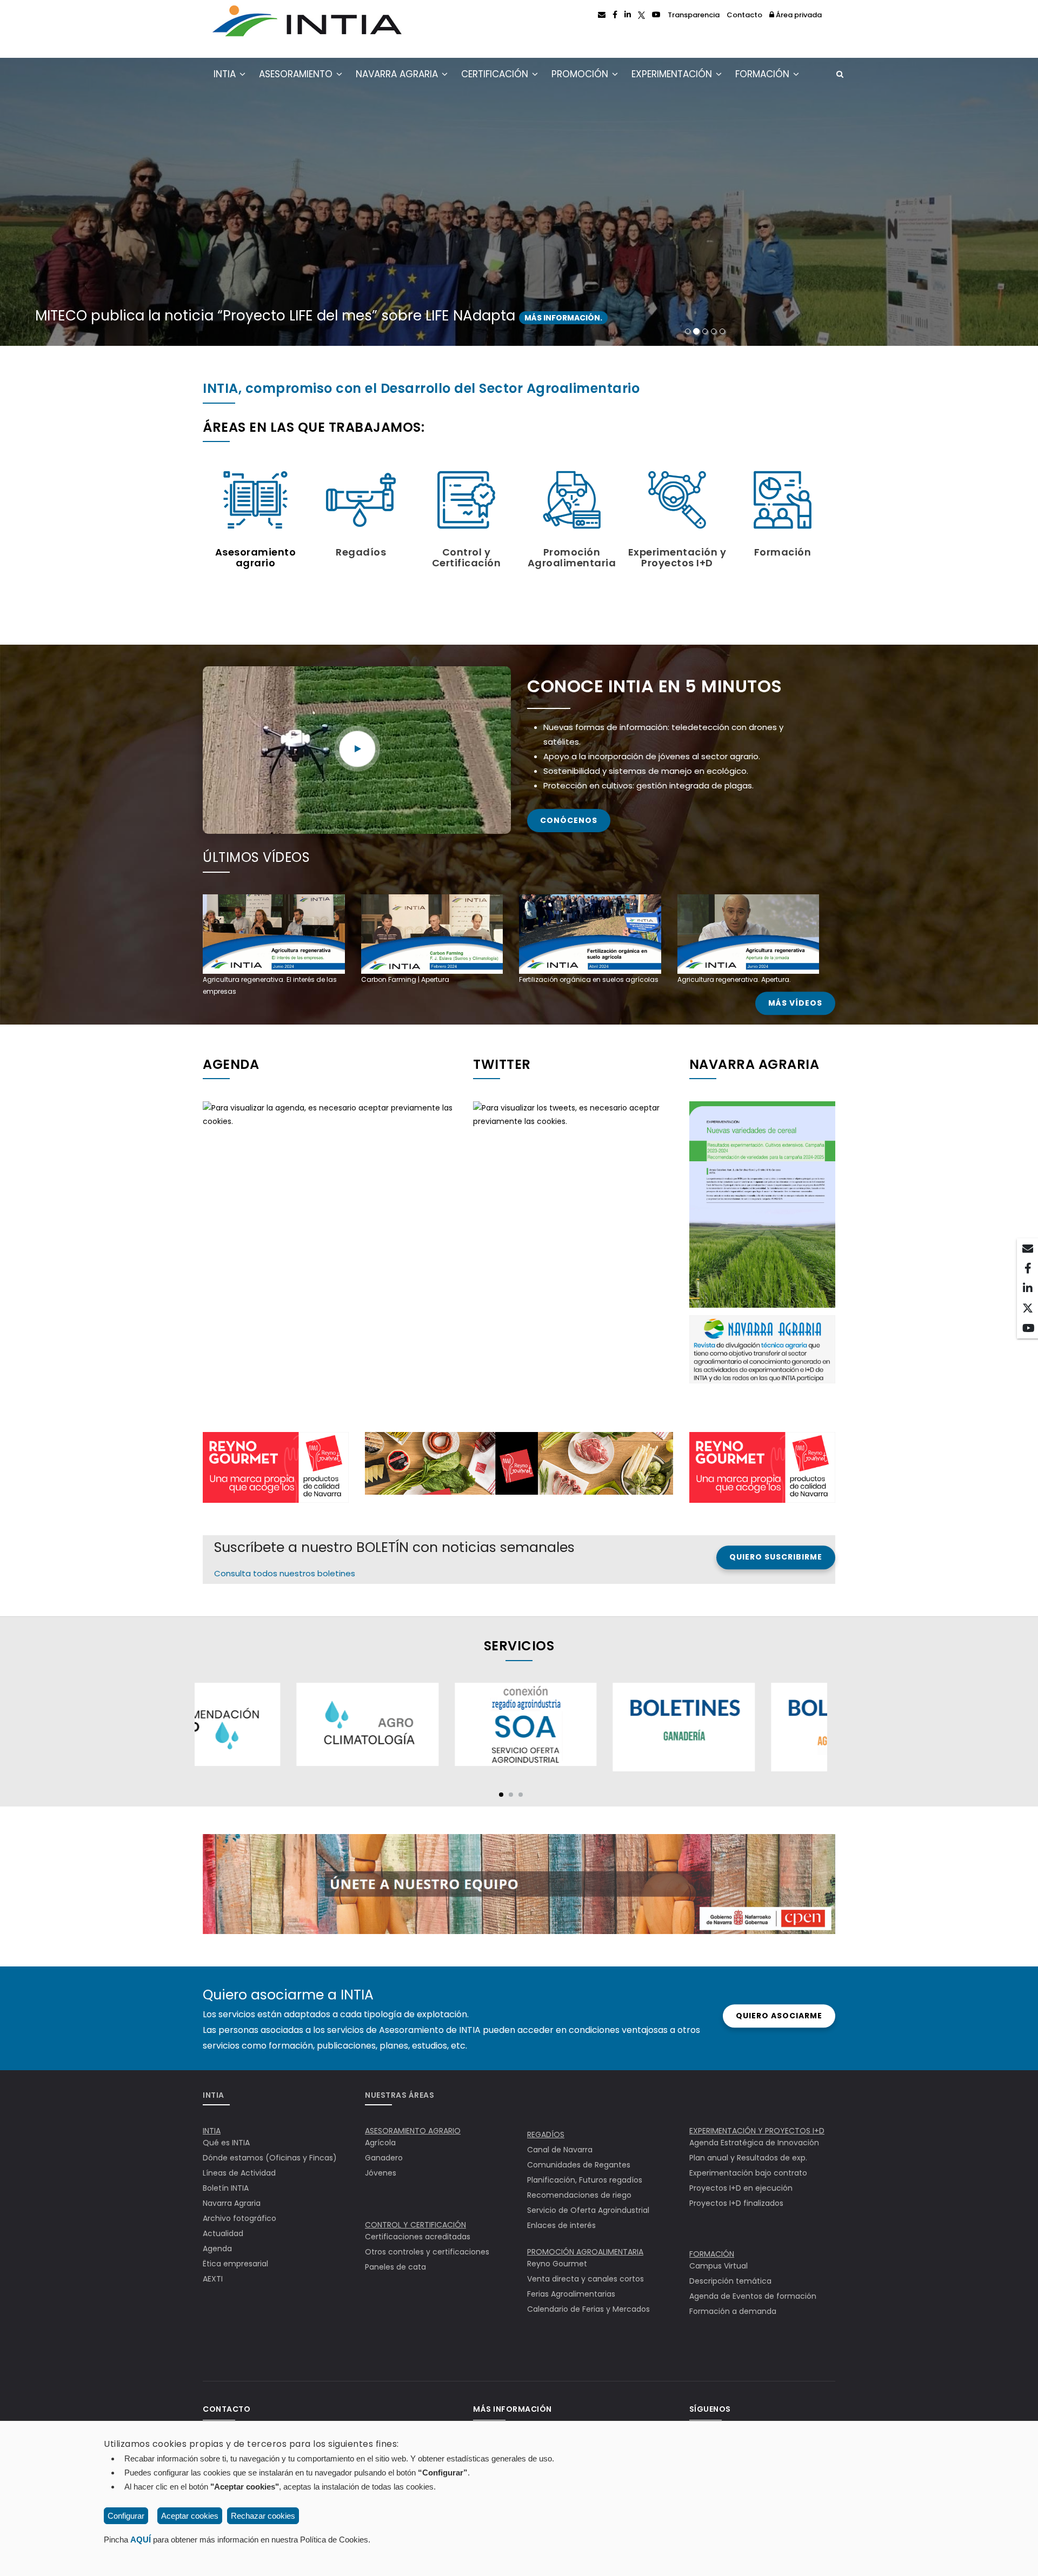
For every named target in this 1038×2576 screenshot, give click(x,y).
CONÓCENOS (569, 820)
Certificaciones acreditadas (418, 2237)
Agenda (217, 2249)
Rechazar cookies (263, 2516)
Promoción (581, 74)
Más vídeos (795, 1003)
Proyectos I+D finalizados (736, 2203)
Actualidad (223, 2233)
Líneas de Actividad (239, 2173)
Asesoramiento (297, 74)
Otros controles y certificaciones (427, 2252)
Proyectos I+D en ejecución (741, 2188)
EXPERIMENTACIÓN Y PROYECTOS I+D (757, 2131)
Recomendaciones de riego (579, 2195)
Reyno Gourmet (557, 2264)
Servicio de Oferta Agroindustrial (588, 2210)
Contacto (744, 15)
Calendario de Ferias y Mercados (588, 2309)
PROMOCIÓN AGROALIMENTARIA (585, 2252)
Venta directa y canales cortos (585, 2279)
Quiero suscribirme (776, 1557)
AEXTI (213, 2279)
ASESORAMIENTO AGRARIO (413, 2131)
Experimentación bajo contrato (748, 2173)
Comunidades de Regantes (579, 2165)
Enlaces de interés (561, 2225)
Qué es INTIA (226, 2143)
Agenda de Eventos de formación (753, 2296)
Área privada (798, 15)
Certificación (496, 74)
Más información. (806, 318)
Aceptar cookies (190, 2516)
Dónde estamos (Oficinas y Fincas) (270, 2158)
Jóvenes (381, 2173)
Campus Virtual (718, 2266)
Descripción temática (730, 2281)
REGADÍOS (546, 2135)
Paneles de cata (395, 2267)
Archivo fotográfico (239, 2218)
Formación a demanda (733, 2311)
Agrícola (380, 2143)
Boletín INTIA (226, 2188)
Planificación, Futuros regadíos (585, 2180)
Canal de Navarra (560, 2150)
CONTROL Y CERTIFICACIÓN (415, 2225)
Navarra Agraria (398, 74)
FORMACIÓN (712, 2254)
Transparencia (694, 15)
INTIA (226, 74)
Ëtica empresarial (235, 2264)
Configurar (126, 2516)
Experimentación (673, 74)
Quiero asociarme (779, 2016)
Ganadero (384, 2158)
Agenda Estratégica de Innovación (754, 2143)
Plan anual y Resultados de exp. (748, 2158)
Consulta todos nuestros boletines (285, 1573)
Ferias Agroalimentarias (571, 2294)
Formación (764, 74)
